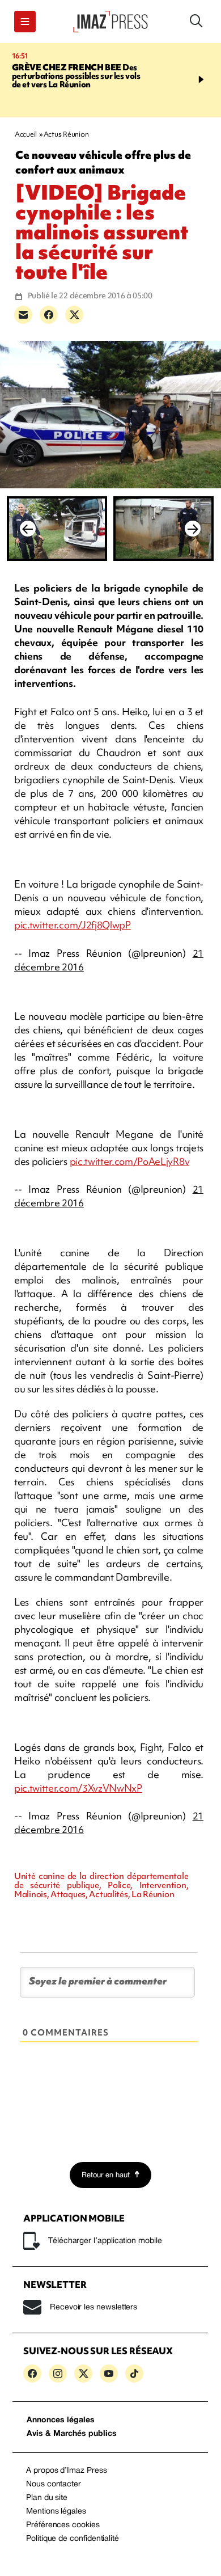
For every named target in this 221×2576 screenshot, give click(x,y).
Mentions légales (56, 2512)
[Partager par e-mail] (23, 315)
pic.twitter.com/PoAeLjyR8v (130, 1161)
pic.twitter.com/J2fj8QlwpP (73, 925)
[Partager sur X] (74, 315)
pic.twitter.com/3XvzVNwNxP (78, 1788)
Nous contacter (54, 2484)
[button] (25, 22)
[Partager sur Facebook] (49, 315)
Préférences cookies (63, 2525)
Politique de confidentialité (73, 2539)
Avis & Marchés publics (72, 2434)
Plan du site (47, 2498)
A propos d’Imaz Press (67, 2471)
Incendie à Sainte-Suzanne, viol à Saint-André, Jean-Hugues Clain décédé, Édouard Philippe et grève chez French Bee (80, 80)
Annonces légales (61, 2420)
